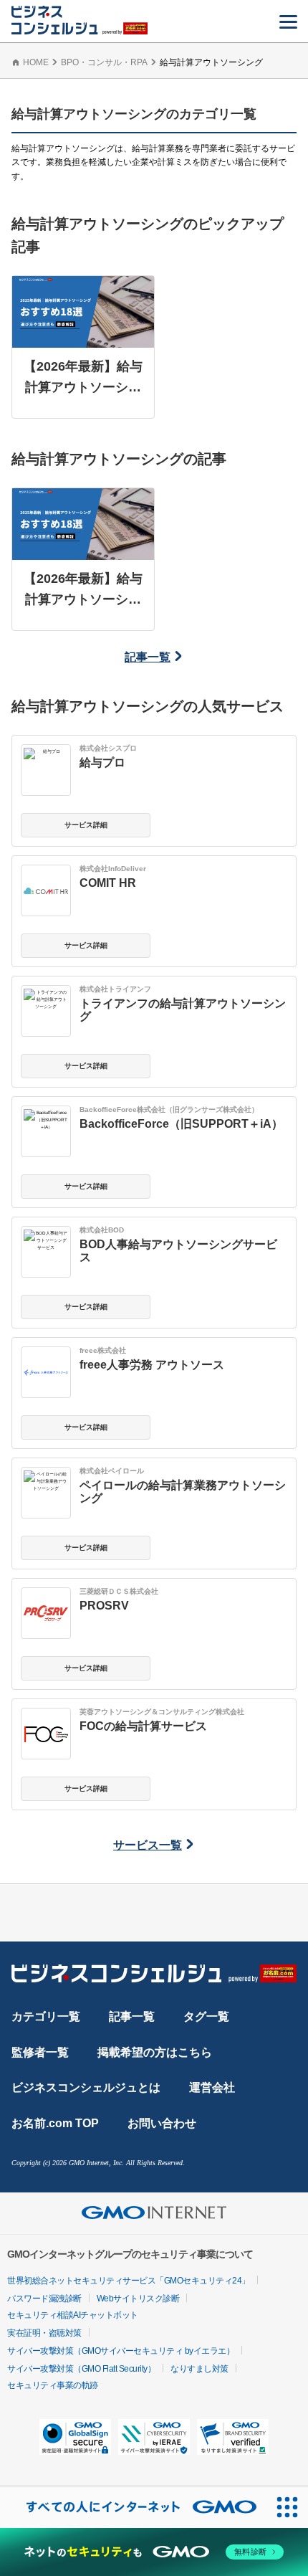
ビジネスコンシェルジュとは (86, 2087)
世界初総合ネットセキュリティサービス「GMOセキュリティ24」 (129, 2281)
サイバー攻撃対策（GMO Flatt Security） (81, 2369)
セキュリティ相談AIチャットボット (73, 2315)
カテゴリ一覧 (46, 2016)
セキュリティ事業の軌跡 (53, 2385)
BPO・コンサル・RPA (104, 62)
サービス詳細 (86, 825)
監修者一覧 (40, 2052)
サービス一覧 (148, 1845)
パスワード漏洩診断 (44, 2299)
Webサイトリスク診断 (138, 2299)
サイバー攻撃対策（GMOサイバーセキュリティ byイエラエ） (121, 2351)
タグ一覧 (206, 2016)
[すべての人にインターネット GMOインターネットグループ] (133, 2507)
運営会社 (212, 2087)
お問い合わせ (162, 2123)
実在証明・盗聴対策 (44, 2333)
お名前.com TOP (55, 2123)
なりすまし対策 (199, 2369)
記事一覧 (148, 657)
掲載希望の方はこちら (155, 2052)
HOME (36, 62)
